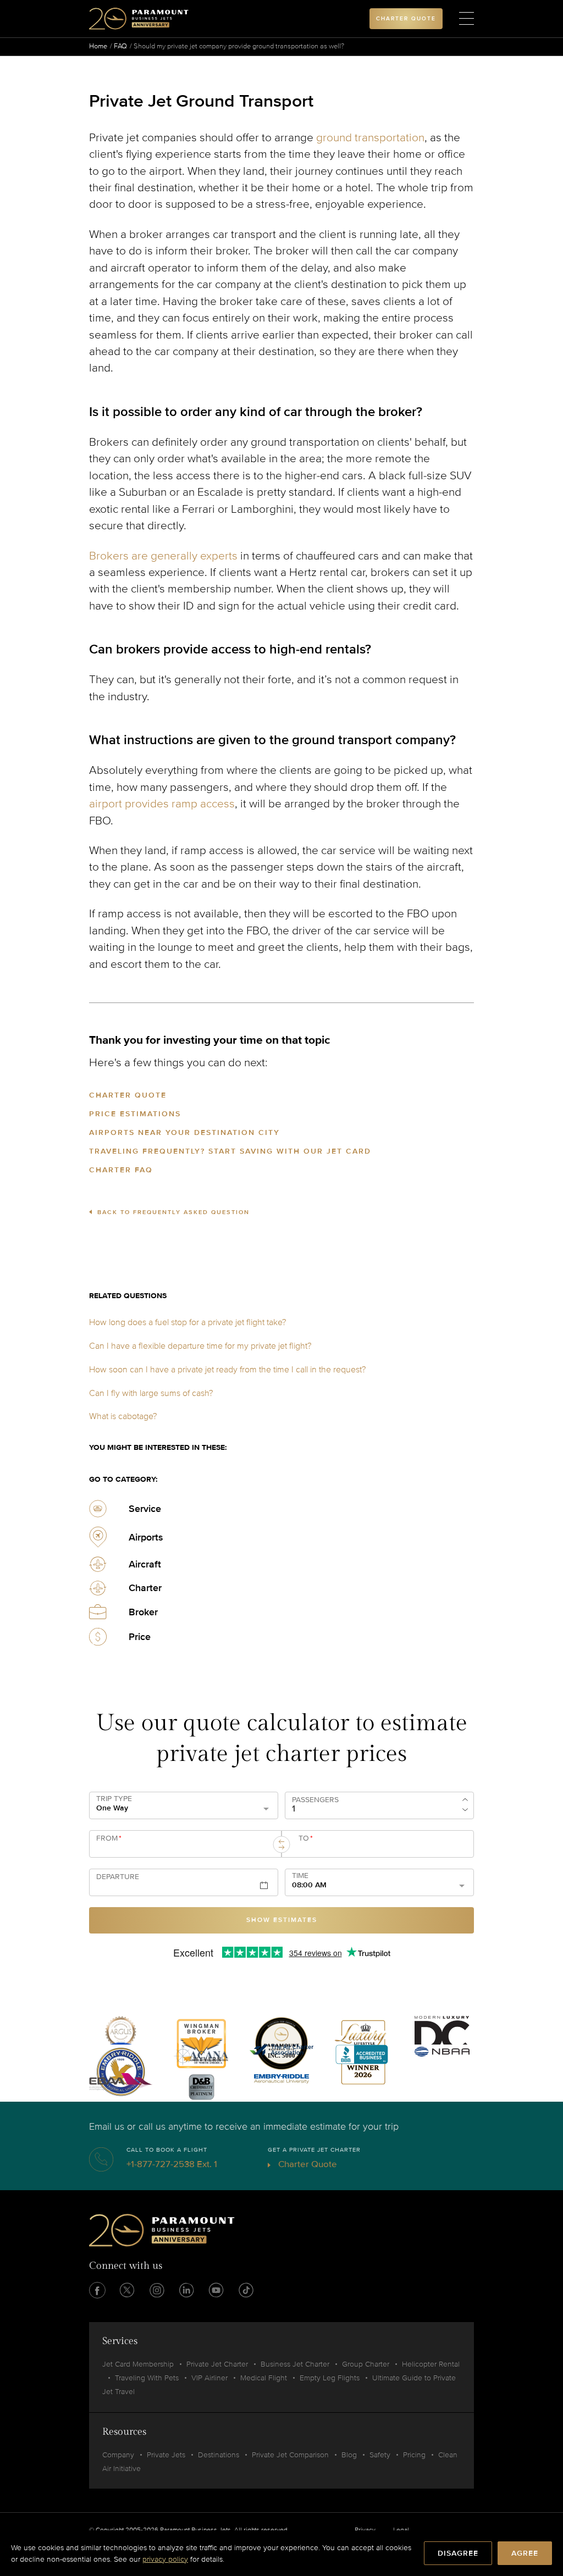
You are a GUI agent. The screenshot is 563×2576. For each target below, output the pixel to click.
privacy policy (165, 2559)
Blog (349, 2455)
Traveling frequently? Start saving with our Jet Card (230, 1151)
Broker (143, 1612)
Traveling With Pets (147, 2378)
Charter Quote (128, 1095)
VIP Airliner (209, 2378)
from (109, 1838)
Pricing (414, 2455)
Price (140, 1637)
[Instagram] (157, 2290)
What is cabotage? (123, 1416)
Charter (145, 1588)
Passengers (315, 1800)
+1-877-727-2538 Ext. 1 (172, 2164)
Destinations (219, 2455)
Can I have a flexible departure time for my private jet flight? (200, 1346)
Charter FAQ (121, 1170)
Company (118, 2455)
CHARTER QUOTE (406, 19)
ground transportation (370, 138)
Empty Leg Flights (330, 2378)
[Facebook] (97, 2290)
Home (98, 46)
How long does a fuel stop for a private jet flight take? (187, 1322)
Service (145, 1509)
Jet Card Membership (138, 2364)
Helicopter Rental (431, 2364)
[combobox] (181, 1848)
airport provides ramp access (162, 804)
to (306, 1838)
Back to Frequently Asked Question (173, 1212)
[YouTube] (216, 2290)
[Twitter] (127, 2290)
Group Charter (366, 2364)
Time (300, 1876)
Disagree (458, 2553)
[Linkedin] (186, 2290)
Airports (146, 1537)
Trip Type (114, 1799)
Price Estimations (135, 1114)
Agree (525, 2553)
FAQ (120, 46)
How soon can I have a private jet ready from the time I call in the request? (227, 1370)
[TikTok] (246, 2290)
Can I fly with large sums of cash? (151, 1393)
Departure (118, 1877)
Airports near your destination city (184, 1132)
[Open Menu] (467, 19)
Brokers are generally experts (163, 556)
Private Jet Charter (217, 2364)
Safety (380, 2455)
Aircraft (145, 1564)
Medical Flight (264, 2378)
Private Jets (166, 2455)
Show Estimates (282, 1920)
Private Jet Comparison (290, 2455)
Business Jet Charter (295, 2364)
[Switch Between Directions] (281, 1844)
